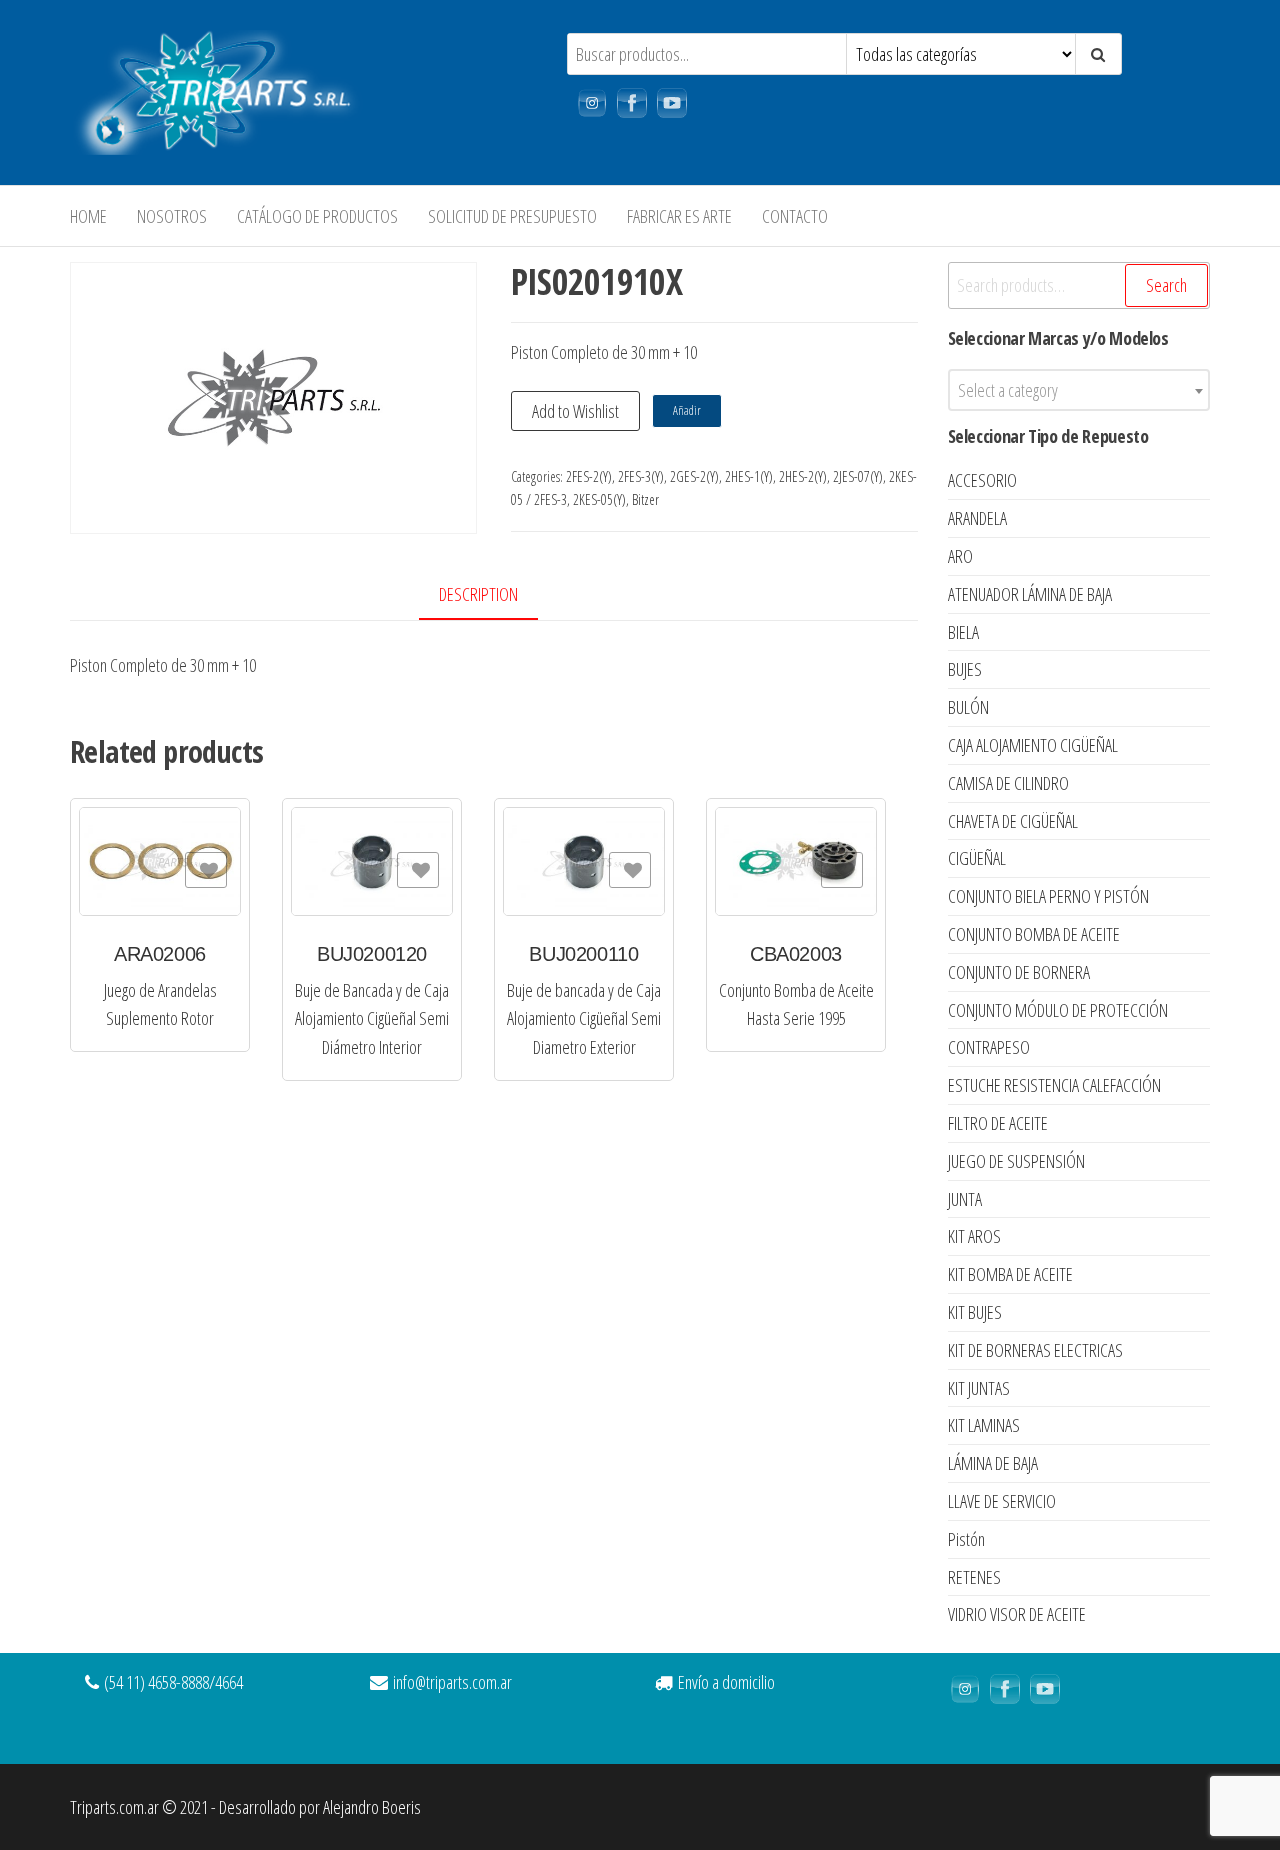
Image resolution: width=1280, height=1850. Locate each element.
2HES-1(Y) (749, 476)
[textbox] (1079, 390)
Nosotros (172, 216)
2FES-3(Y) (641, 476)
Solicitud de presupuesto (512, 216)
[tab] (493, 595)
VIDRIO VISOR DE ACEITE (1017, 1614)
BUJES (965, 669)
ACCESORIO (982, 480)
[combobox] (1079, 390)
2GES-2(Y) (694, 476)
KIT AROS (974, 1236)
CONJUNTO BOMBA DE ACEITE (1034, 934)
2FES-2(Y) (589, 476)
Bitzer (645, 499)
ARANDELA (977, 518)
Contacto (795, 216)
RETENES (974, 1577)
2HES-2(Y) (803, 476)
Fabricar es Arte (679, 216)
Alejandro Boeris (372, 1807)
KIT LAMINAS (984, 1425)
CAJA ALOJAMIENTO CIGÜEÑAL (1033, 745)
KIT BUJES (975, 1312)
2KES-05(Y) (599, 499)
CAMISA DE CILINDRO (1008, 783)
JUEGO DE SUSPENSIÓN (1016, 1161)
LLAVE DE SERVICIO (1002, 1501)
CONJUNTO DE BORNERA (1019, 972)
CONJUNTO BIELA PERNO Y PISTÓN (1048, 896)
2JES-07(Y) (858, 476)
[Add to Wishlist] (206, 870)
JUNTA (965, 1199)
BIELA (963, 632)
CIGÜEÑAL (977, 858)
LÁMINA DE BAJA (993, 1463)
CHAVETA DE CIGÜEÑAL (1013, 821)
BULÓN (968, 707)
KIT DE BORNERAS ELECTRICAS (1035, 1350)
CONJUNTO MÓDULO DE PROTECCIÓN (1058, 1010)
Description (478, 594)
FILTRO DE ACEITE (998, 1123)
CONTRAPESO (989, 1047)
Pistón (966, 1539)
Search (1166, 285)
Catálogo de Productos (317, 216)
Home (88, 216)
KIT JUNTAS (979, 1388)
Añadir (687, 410)
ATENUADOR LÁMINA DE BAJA (1030, 594)
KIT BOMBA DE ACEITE (1010, 1274)
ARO (960, 556)
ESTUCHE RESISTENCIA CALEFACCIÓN (1054, 1085)
